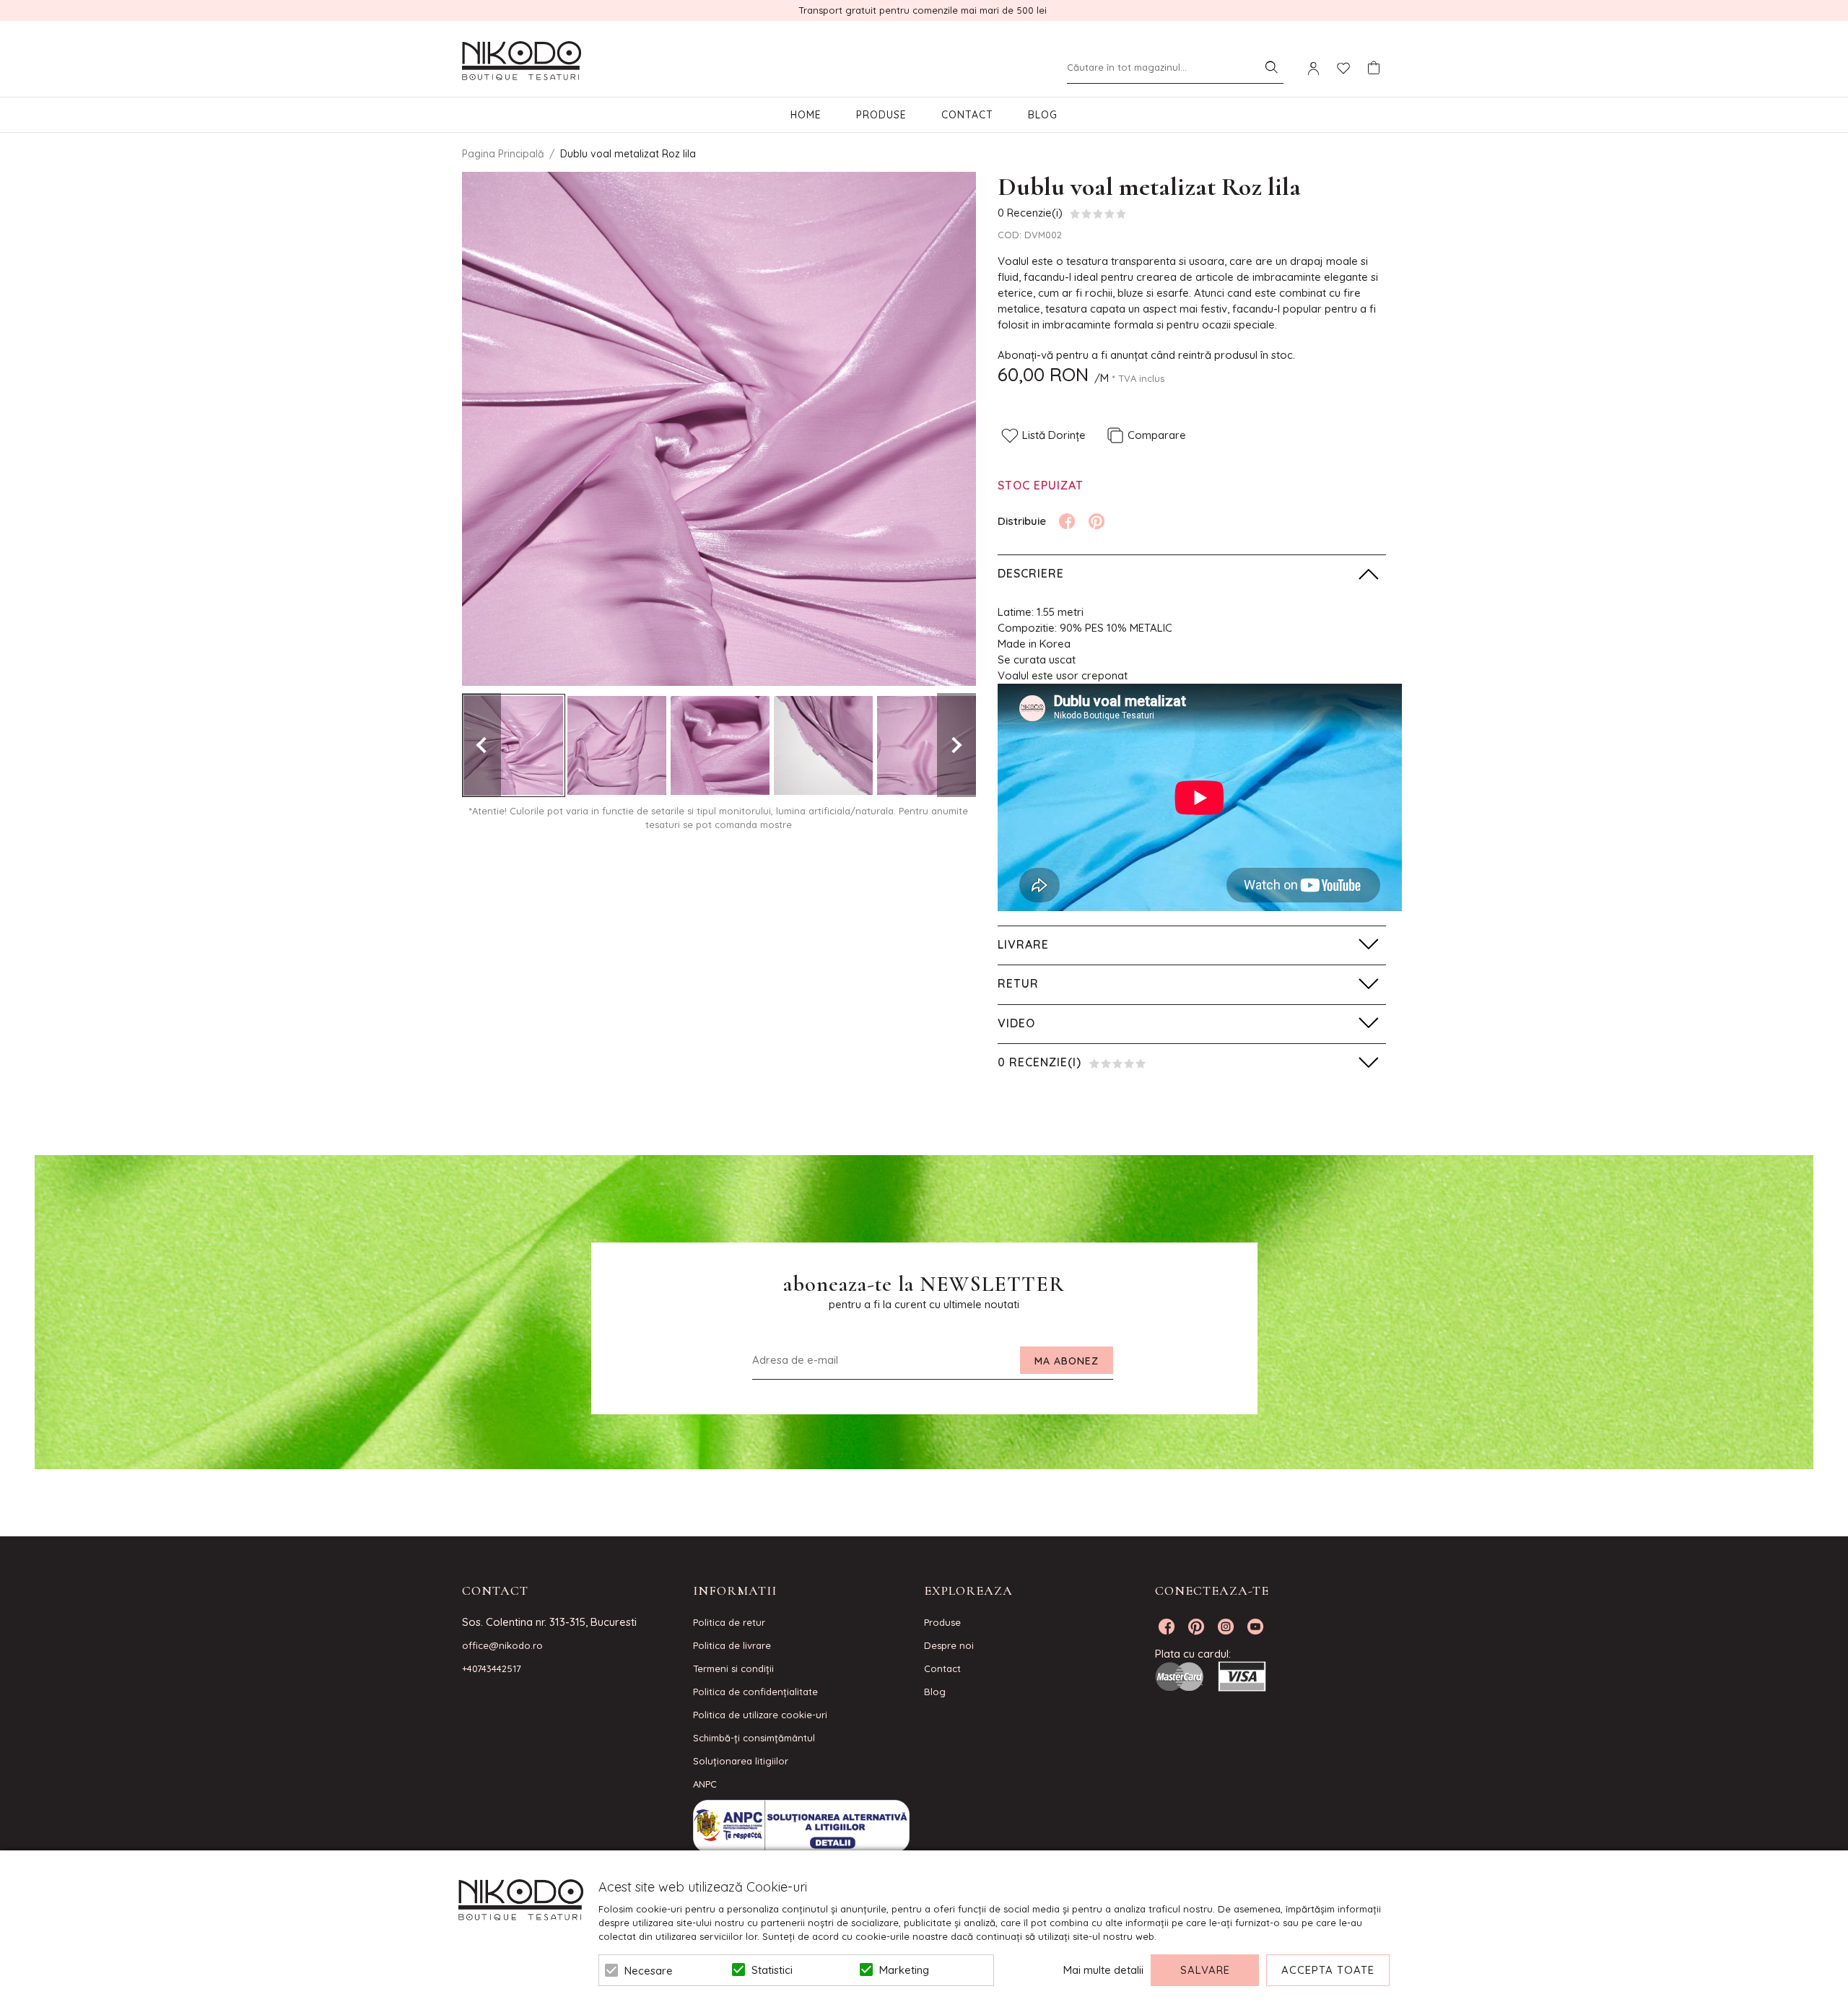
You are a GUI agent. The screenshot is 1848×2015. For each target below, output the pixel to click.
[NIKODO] (522, 61)
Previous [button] (481, 745)
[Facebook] (1067, 521)
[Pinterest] (1097, 521)
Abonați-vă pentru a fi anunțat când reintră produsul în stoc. (1146, 355)
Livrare (1023, 944)
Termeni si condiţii (733, 1668)
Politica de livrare (732, 1645)
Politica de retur (729, 1622)
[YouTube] (1255, 1627)
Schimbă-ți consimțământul (754, 1738)
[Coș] (1374, 68)
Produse (881, 115)
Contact (967, 115)
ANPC (705, 1784)
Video (1016, 1023)
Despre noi (949, 1645)
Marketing (904, 1970)
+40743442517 (492, 1668)
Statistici (772, 1970)
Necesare (649, 1971)
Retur (1018, 983)
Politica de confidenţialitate (755, 1692)
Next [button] (956, 745)
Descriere (1031, 573)
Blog (1043, 115)
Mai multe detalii (1103, 1970)
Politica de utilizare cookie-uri (760, 1715)
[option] (719, 429)
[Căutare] (1271, 67)
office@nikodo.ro (502, 1645)
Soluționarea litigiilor (741, 1761)
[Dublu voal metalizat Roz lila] (514, 745)
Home (806, 115)
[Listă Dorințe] (1343, 67)
